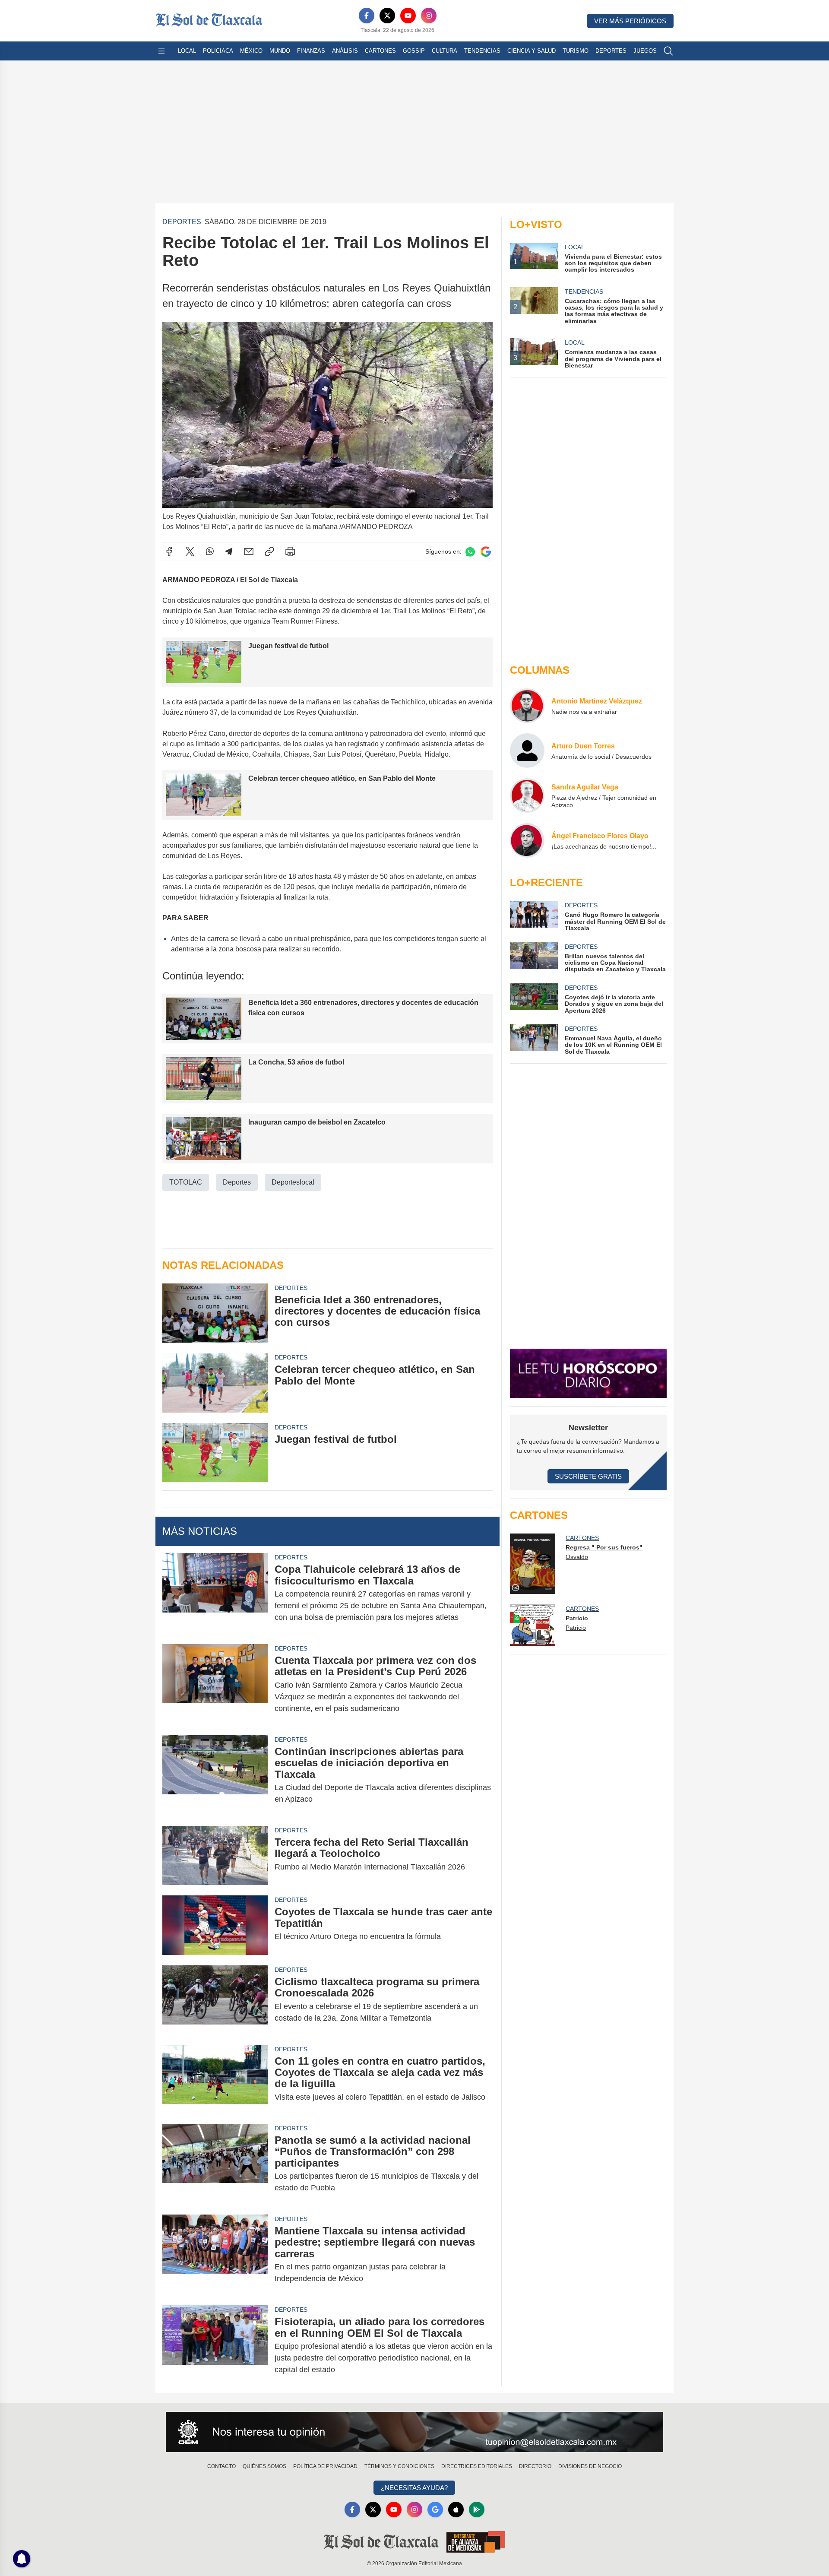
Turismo (576, 51)
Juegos (645, 51)
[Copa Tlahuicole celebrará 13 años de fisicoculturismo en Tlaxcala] (215, 1593)
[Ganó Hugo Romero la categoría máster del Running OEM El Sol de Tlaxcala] (534, 916)
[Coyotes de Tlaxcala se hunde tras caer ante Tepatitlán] (215, 1925)
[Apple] (456, 2509)
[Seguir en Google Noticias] (486, 552)
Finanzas (311, 51)
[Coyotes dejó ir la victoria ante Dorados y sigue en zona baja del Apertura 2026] (534, 999)
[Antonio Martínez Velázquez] (527, 706)
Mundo (280, 51)
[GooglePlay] (477, 2509)
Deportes (611, 51)
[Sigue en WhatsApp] (470, 552)
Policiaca (218, 51)
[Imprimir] (290, 551)
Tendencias (482, 51)
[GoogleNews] (435, 2509)
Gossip (414, 51)
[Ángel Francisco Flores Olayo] (527, 840)
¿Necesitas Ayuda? (414, 2488)
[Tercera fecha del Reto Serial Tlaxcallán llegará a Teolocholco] (215, 1855)
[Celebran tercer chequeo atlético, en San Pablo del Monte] (215, 1383)
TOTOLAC (186, 1182)
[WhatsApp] (210, 551)
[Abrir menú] (161, 51)
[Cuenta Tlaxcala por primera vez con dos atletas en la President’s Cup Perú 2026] (215, 1684)
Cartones (380, 51)
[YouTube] (408, 16)
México (251, 51)
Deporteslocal (293, 1182)
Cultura (445, 51)
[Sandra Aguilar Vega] (527, 795)
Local (187, 51)
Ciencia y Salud (532, 51)
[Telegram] (229, 551)
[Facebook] (367, 16)
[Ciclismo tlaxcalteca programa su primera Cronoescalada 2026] (215, 2000)
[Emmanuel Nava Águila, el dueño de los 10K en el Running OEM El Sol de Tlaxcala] (534, 1040)
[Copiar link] (269, 551)
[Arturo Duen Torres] (527, 751)
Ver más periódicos (630, 21)
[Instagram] (429, 16)
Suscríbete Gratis (588, 1476)
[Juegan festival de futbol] (215, 1453)
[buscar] (668, 51)
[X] (387, 16)
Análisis (345, 51)
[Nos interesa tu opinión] (414, 2432)
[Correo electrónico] (249, 551)
